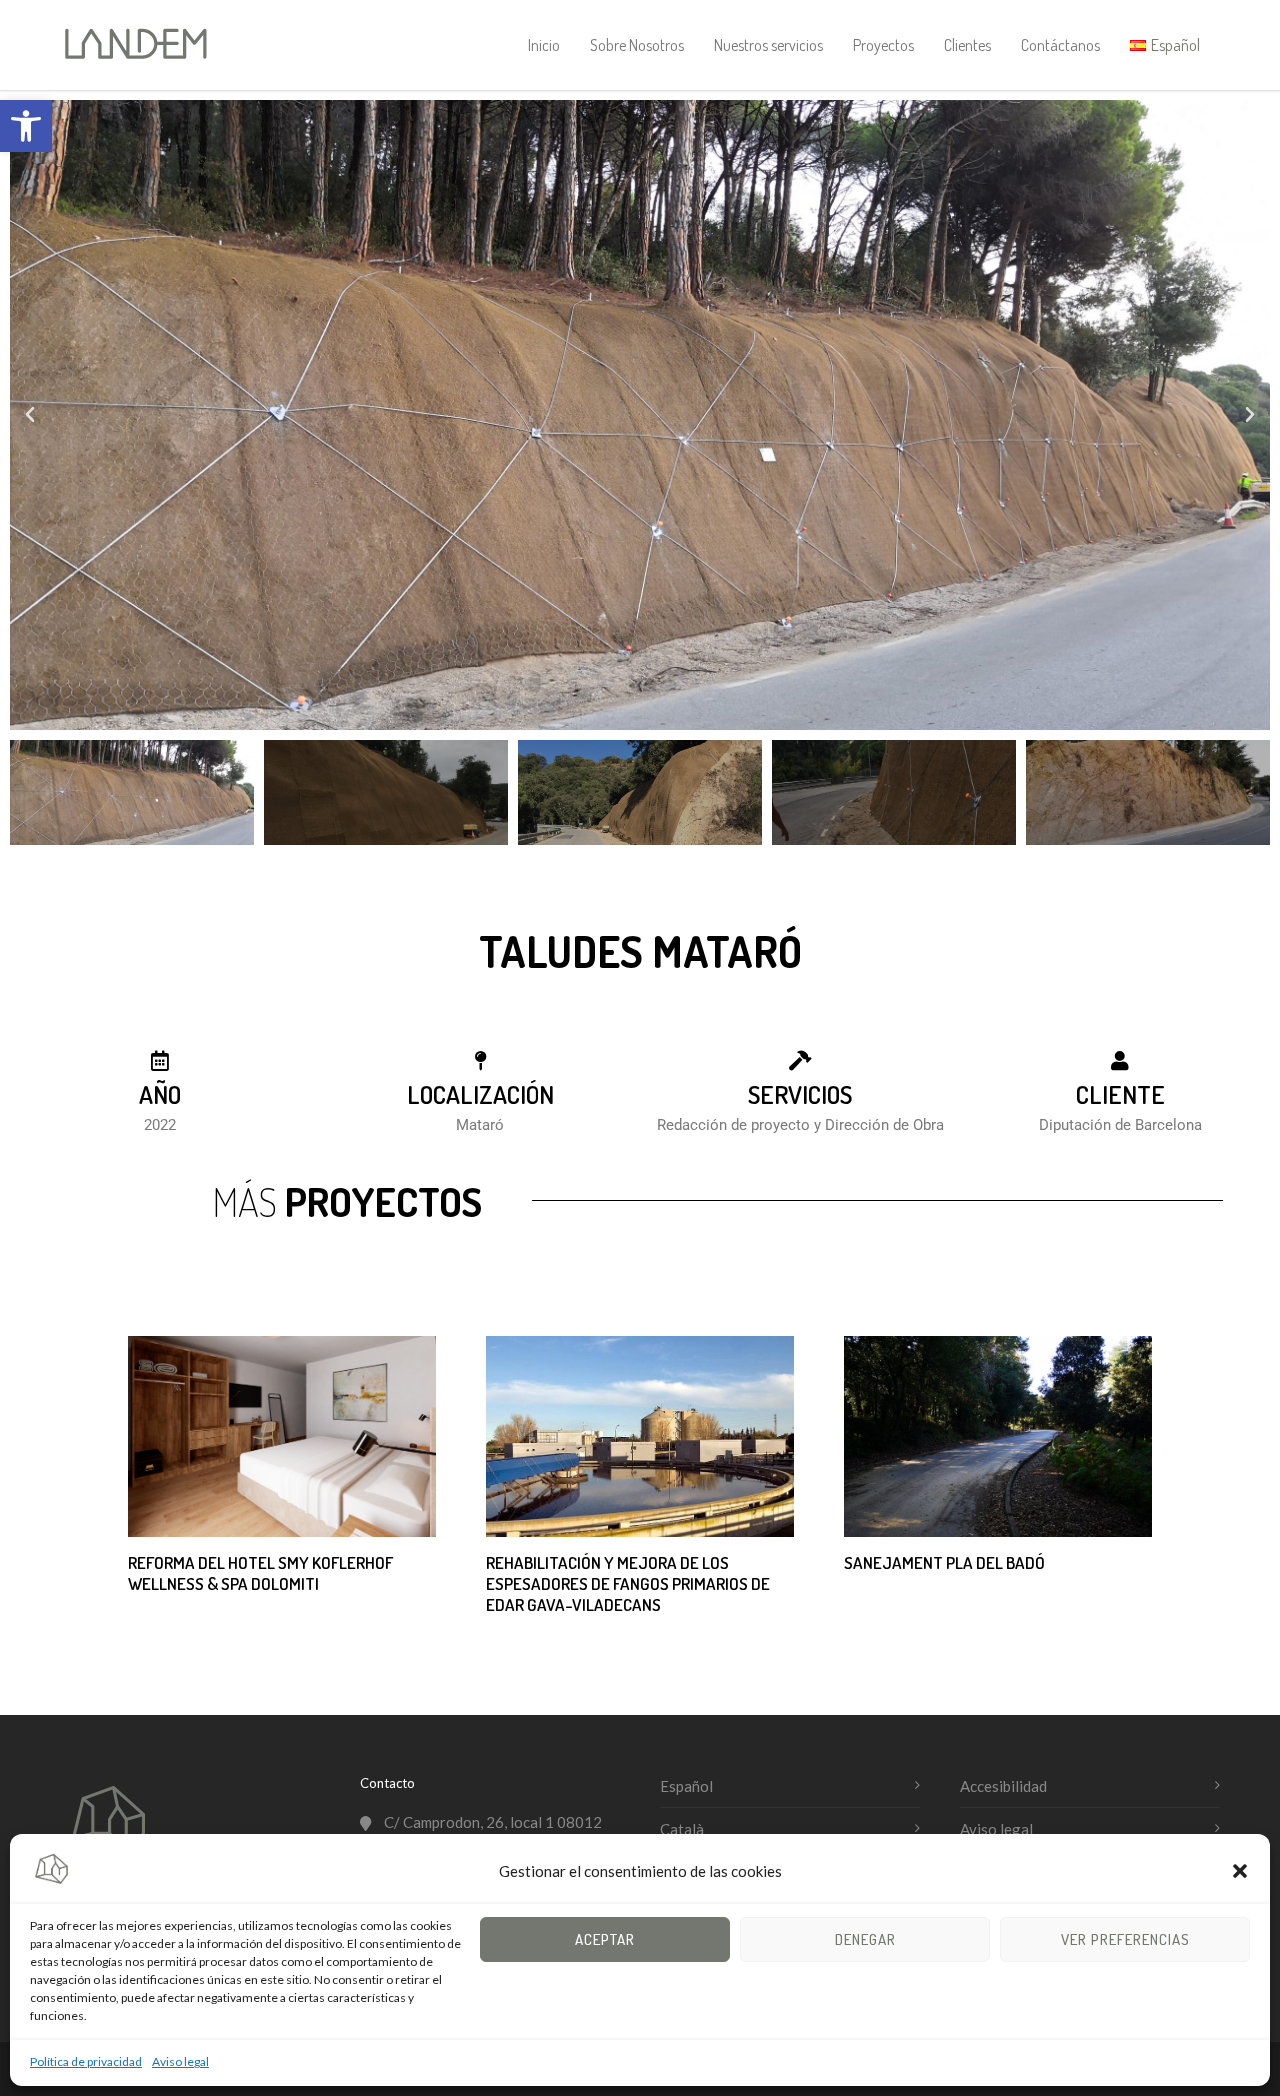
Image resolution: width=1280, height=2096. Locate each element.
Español (686, 1786)
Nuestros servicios (768, 45)
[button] (26, 126)
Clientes (967, 45)
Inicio (544, 45)
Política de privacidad (86, 2061)
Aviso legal (180, 2061)
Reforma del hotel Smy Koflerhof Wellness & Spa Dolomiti (260, 1573)
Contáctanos (1060, 45)
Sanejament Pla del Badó (944, 1562)
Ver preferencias (1125, 1939)
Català (682, 1829)
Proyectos (883, 45)
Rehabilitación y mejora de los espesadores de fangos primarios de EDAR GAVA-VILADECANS (628, 1583)
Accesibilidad (1003, 1786)
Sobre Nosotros (637, 45)
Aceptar (605, 1939)
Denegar (865, 1939)
